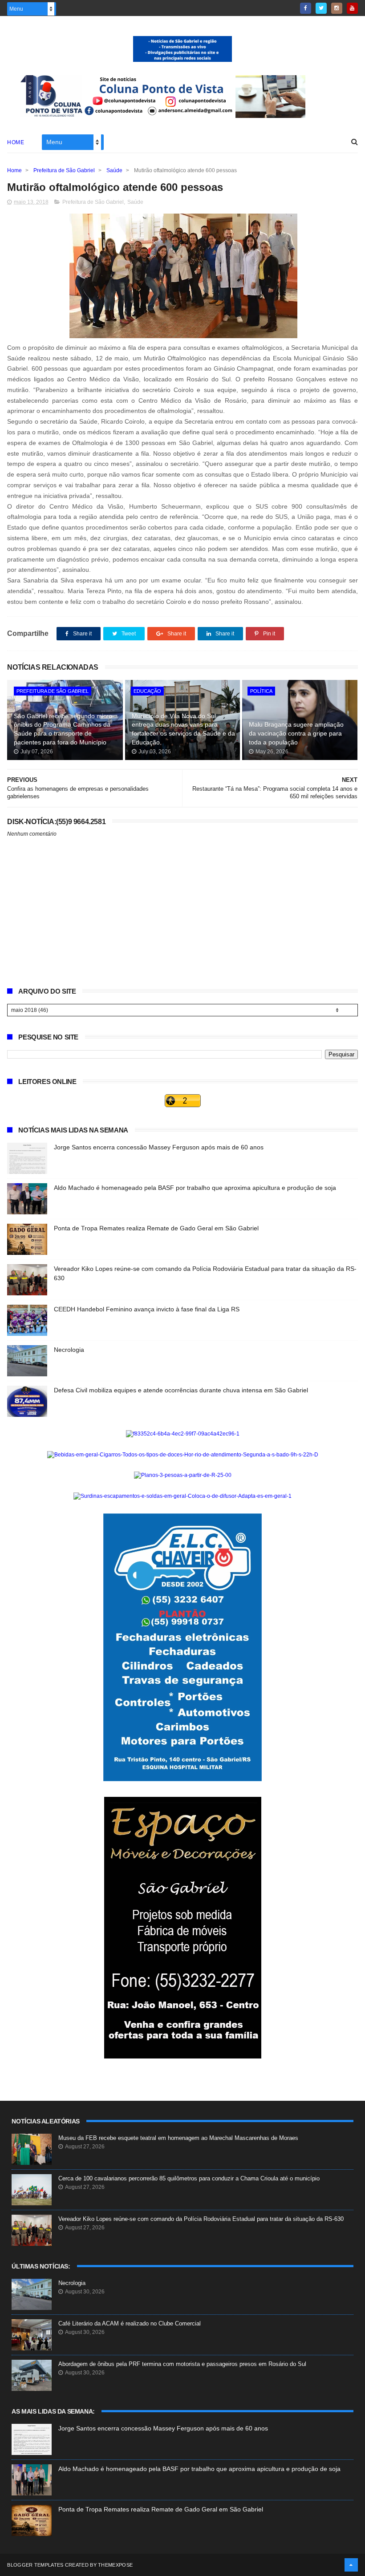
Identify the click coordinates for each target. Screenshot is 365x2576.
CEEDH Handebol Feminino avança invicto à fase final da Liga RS (147, 1309)
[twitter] (321, 8)
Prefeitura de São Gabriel (64, 170)
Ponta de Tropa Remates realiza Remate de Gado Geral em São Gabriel (156, 1228)
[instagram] (337, 8)
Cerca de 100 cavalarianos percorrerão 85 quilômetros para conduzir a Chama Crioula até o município (189, 2178)
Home (16, 142)
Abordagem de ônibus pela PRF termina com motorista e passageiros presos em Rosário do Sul (182, 2364)
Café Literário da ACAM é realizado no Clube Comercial (130, 2323)
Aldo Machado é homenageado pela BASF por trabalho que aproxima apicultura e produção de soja (195, 1188)
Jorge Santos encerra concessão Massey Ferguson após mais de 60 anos (159, 1147)
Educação (147, 691)
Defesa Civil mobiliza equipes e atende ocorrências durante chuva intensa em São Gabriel (181, 1390)
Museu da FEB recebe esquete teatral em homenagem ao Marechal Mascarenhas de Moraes (178, 2138)
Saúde (114, 170)
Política (261, 691)
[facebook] (306, 8)
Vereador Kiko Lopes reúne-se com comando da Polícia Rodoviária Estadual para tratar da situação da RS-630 (201, 2219)
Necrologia (69, 1350)
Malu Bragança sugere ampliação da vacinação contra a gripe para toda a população (296, 733)
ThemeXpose (115, 2565)
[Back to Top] (351, 2565)
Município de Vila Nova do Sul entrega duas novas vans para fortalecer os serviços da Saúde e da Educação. (183, 729)
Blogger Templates (35, 2565)
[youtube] (352, 8)
